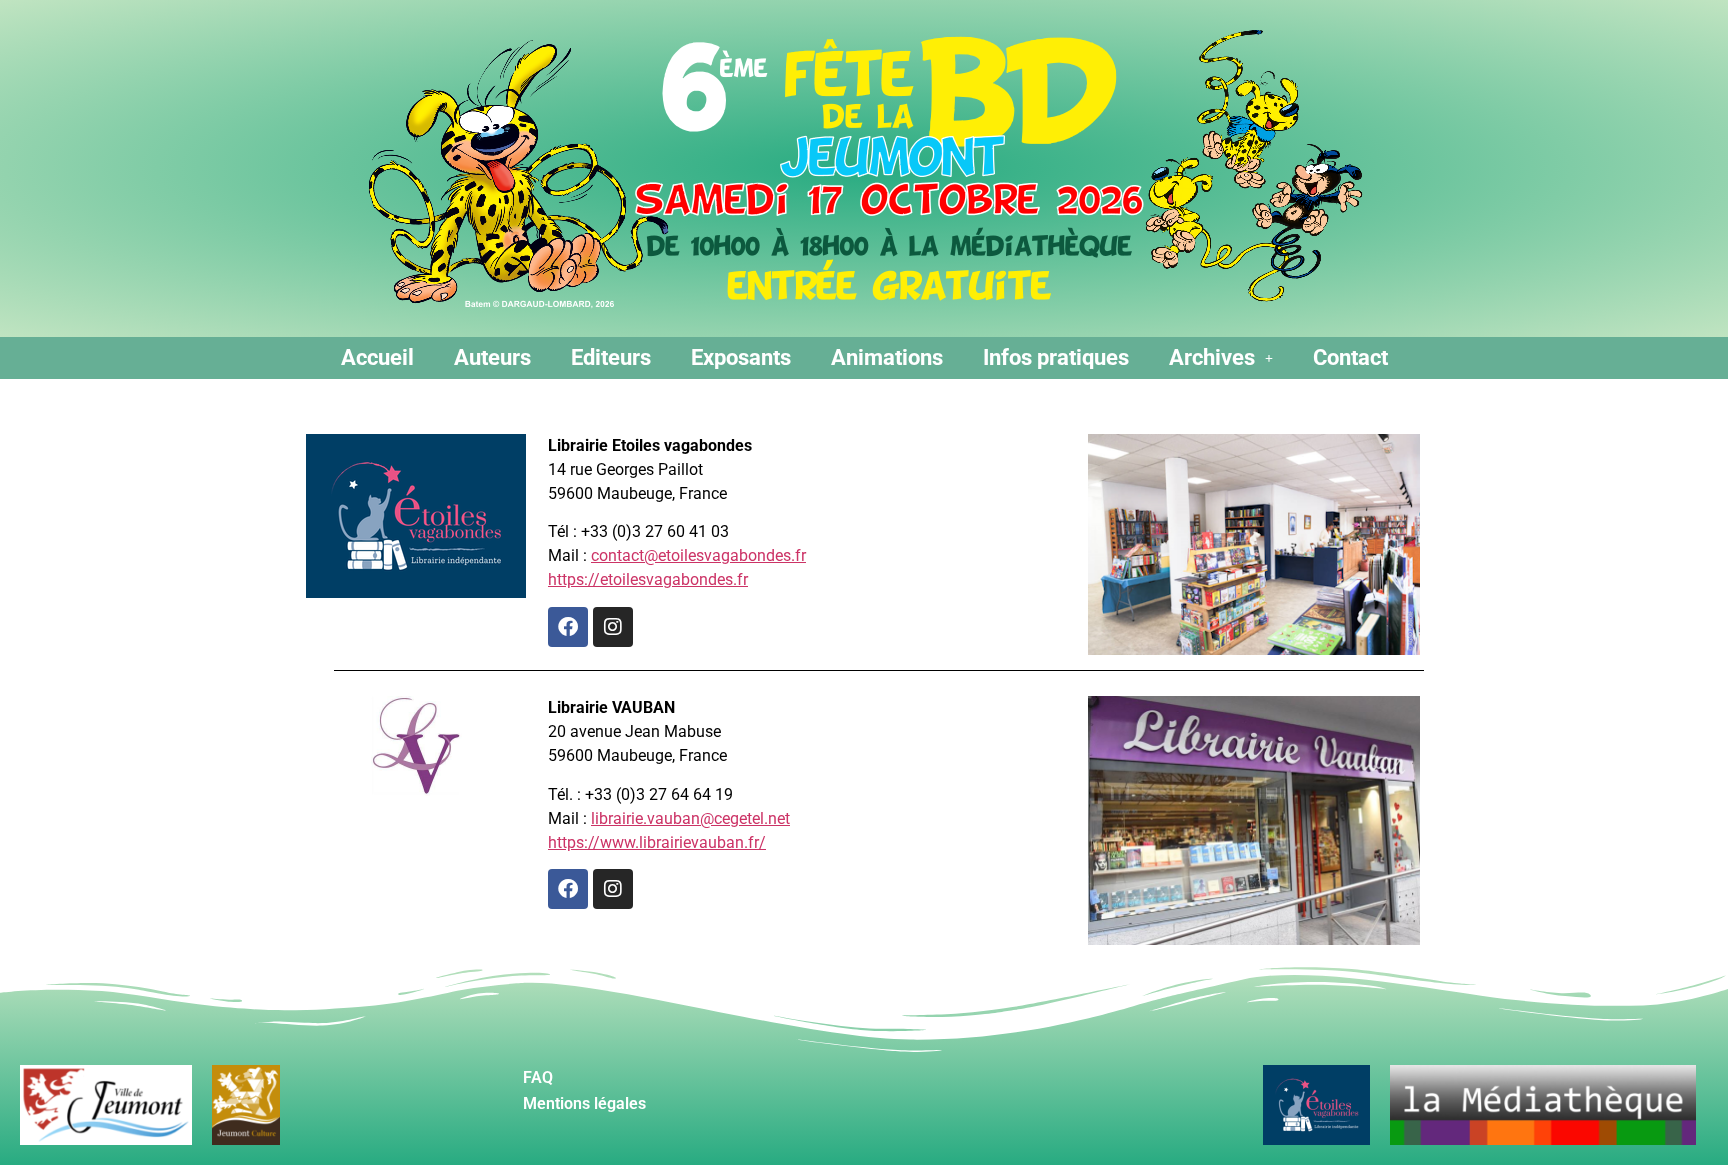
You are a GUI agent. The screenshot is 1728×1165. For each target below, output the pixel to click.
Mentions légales (584, 1103)
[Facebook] (568, 627)
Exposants (741, 358)
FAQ (538, 1077)
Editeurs (611, 358)
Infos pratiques (1056, 358)
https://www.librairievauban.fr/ (657, 842)
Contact (1350, 358)
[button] (1221, 358)
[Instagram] (613, 627)
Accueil (377, 358)
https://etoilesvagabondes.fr (648, 579)
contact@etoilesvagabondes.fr (698, 555)
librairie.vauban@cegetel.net (690, 818)
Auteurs (492, 358)
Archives (1212, 358)
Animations (887, 358)
